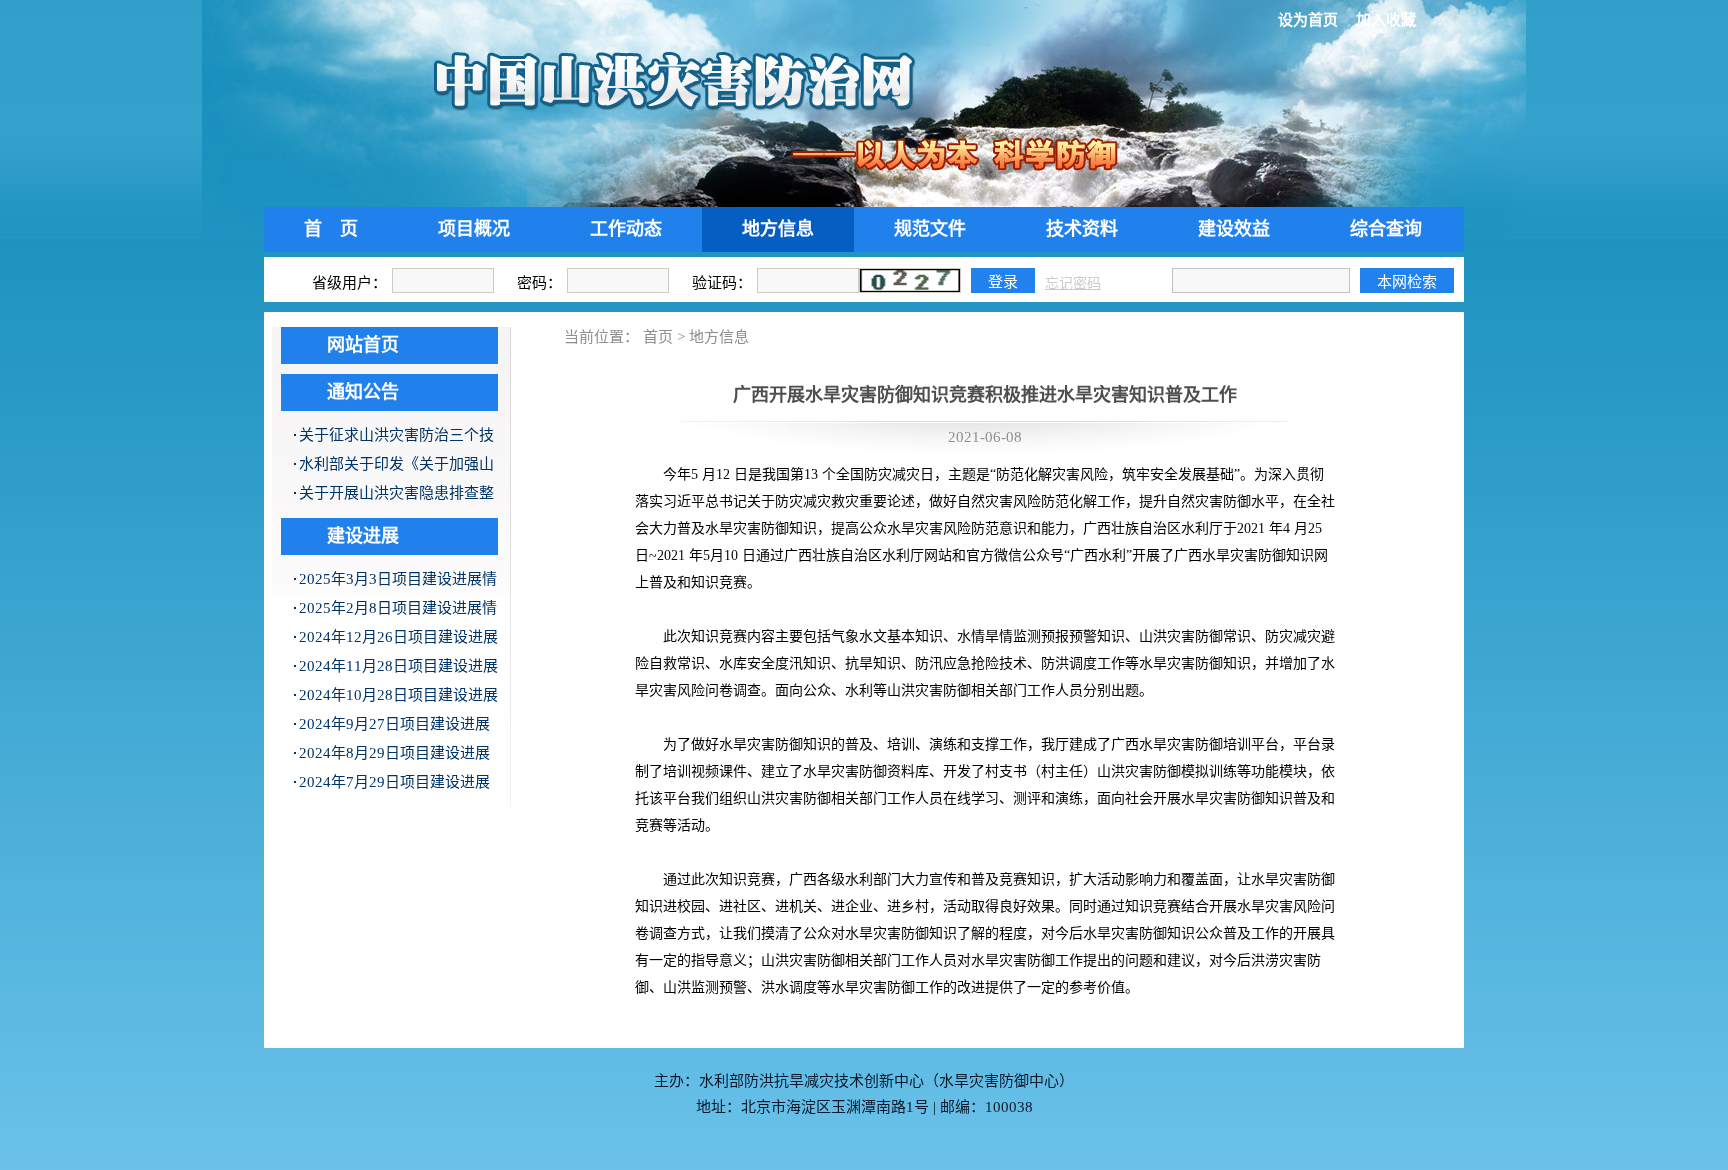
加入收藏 (1386, 20)
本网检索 (1407, 281)
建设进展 (363, 536)
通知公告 (363, 392)
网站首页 (363, 345)
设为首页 (1308, 20)
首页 (658, 337)
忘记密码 (1073, 283)
